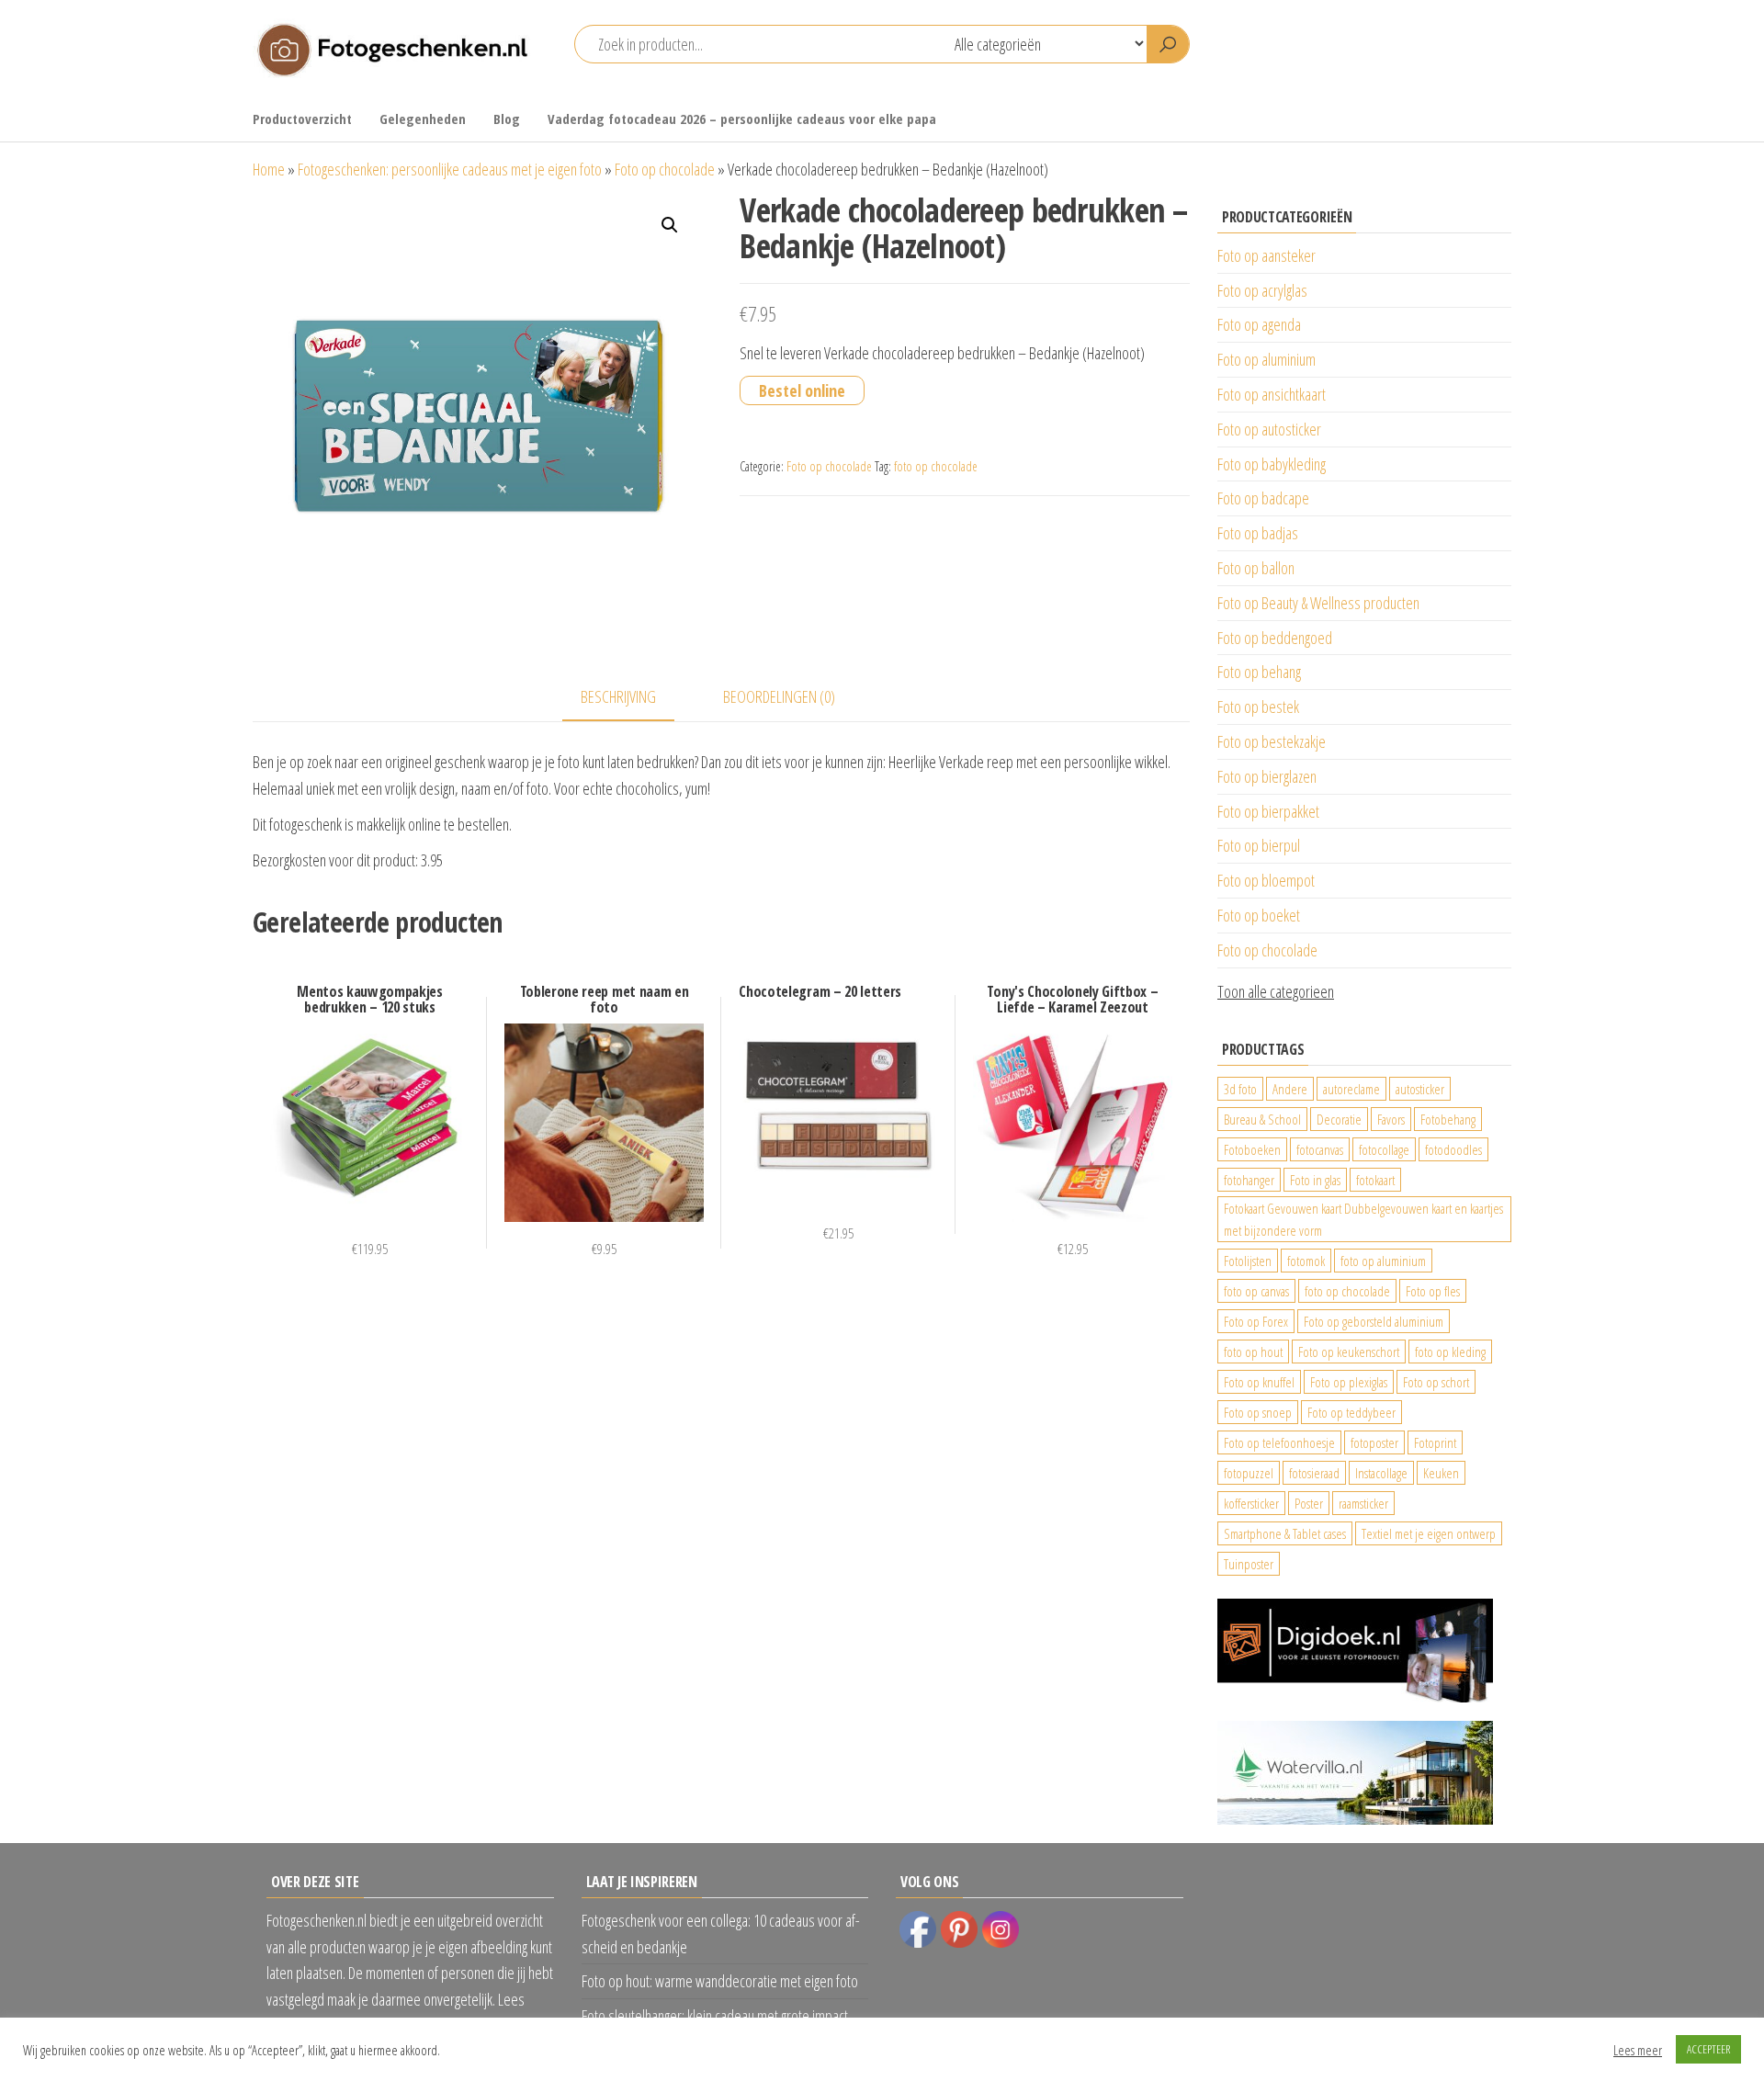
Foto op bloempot (1266, 880)
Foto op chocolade (665, 169)
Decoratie (1339, 1119)
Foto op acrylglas (1262, 290)
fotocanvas (1320, 1149)
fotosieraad (1314, 1473)
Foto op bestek (1258, 707)
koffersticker (1251, 1503)
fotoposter (1374, 1442)
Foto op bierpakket (1268, 811)
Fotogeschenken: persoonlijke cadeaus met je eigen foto (450, 169)
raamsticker (1363, 1503)
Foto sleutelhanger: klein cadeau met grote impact (715, 2016)
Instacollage (1381, 1473)
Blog (507, 119)
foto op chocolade (936, 466)
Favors (1391, 1119)
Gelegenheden (423, 119)
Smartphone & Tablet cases (1285, 1533)
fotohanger (1249, 1180)
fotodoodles (1453, 1149)
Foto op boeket (1259, 915)
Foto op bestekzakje (1272, 741)
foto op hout (1253, 1352)
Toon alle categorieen (1276, 991)
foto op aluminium (1383, 1261)
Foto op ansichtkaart (1272, 394)
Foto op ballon (1256, 568)
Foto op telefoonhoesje (1279, 1442)
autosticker (1420, 1089)
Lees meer (1638, 2050)
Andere (1290, 1089)
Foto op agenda (1259, 324)
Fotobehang (1448, 1119)
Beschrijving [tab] (618, 696)
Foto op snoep (1258, 1412)
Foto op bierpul (1259, 845)
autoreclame (1351, 1089)
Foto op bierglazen (1267, 776)
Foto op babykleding (1272, 464)
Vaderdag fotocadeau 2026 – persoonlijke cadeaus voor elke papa (742, 119)
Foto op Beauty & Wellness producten (1318, 603)
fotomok (1306, 1261)
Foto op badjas (1258, 533)
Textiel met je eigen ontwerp (1429, 1533)
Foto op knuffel (1259, 1382)
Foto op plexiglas (1349, 1382)
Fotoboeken (1252, 1149)
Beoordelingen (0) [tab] (779, 696)
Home (269, 169)
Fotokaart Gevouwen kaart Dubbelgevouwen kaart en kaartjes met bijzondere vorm (1363, 1219)
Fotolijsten (1248, 1261)
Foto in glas (1315, 1180)
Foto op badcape (1263, 498)
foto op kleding (1450, 1352)
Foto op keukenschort (1349, 1352)
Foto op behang (1259, 672)
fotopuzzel (1249, 1473)
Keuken (1441, 1473)
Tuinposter (1249, 1564)
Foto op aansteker (1266, 255)
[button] (670, 225)
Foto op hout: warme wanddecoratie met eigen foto (720, 1981)
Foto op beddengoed (1275, 638)
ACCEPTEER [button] (1708, 2049)
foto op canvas (1256, 1291)
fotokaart (1375, 1180)
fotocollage (1384, 1149)
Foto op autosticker (1269, 429)
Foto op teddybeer (1351, 1412)
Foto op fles (1433, 1291)
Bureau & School (1262, 1119)
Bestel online (802, 390)
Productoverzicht (302, 119)
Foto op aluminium (1266, 359)
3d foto (1240, 1089)
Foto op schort (1436, 1382)
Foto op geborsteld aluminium (1374, 1321)
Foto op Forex (1256, 1321)
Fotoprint (1435, 1442)
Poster (1309, 1503)
